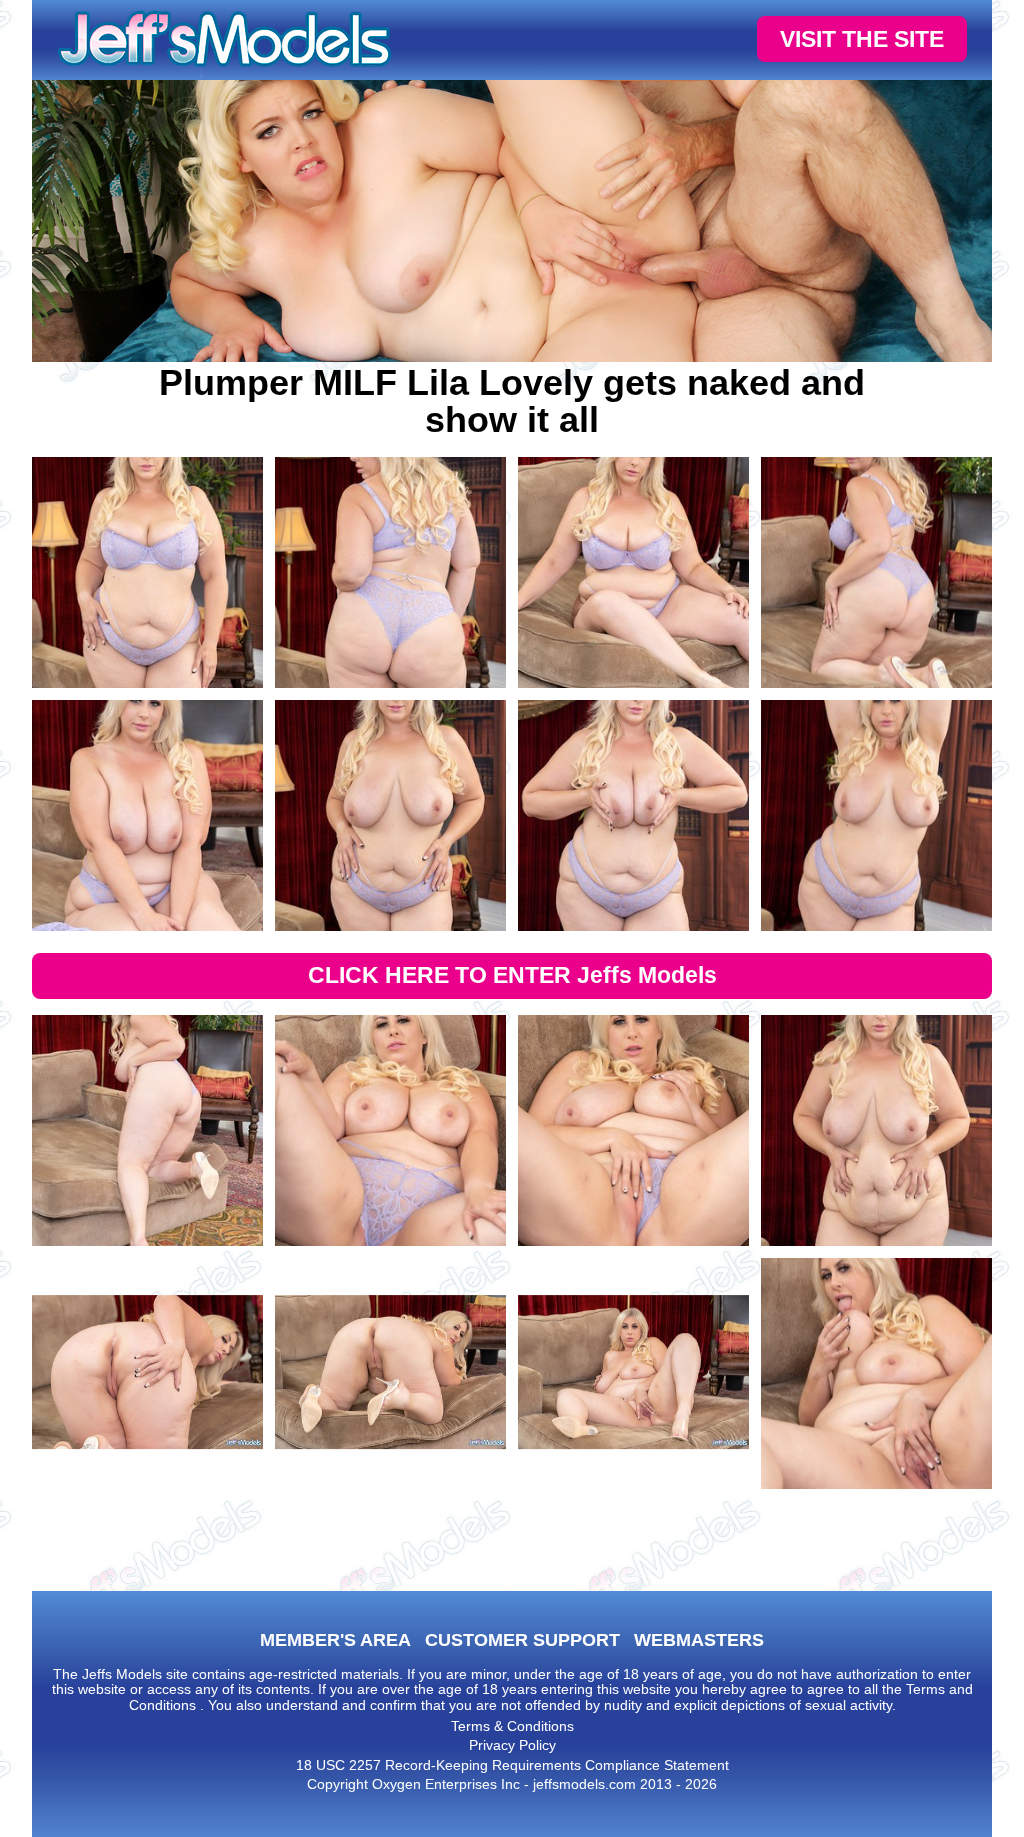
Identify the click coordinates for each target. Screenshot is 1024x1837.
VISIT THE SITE (862, 39)
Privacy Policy (512, 1745)
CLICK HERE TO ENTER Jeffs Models (512, 975)
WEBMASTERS (699, 1640)
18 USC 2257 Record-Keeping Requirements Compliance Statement (512, 1765)
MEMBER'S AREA (335, 1640)
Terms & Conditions (512, 1726)
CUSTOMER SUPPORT (522, 1640)
